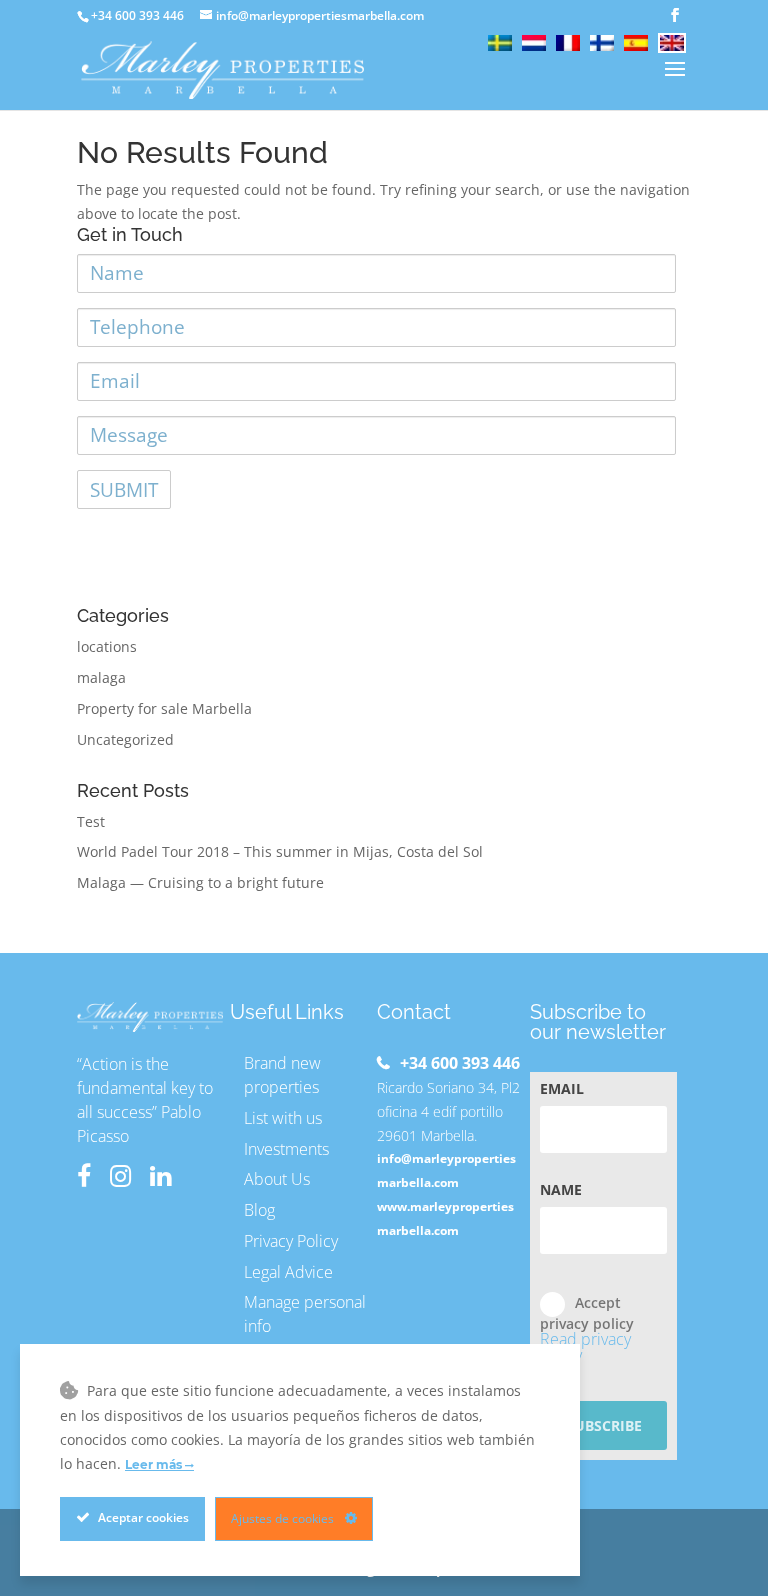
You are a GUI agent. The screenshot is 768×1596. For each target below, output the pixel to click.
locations (107, 646)
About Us (277, 1179)
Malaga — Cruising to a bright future (200, 882)
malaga (101, 677)
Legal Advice (288, 1272)
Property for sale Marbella (164, 708)
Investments (286, 1149)
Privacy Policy (291, 1241)
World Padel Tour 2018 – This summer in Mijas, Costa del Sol (280, 851)
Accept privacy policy (587, 1329)
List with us (283, 1118)
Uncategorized (125, 739)
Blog (259, 1210)
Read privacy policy (585, 1347)
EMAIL (562, 1089)
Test (91, 821)
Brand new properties (282, 1075)
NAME (561, 1190)
